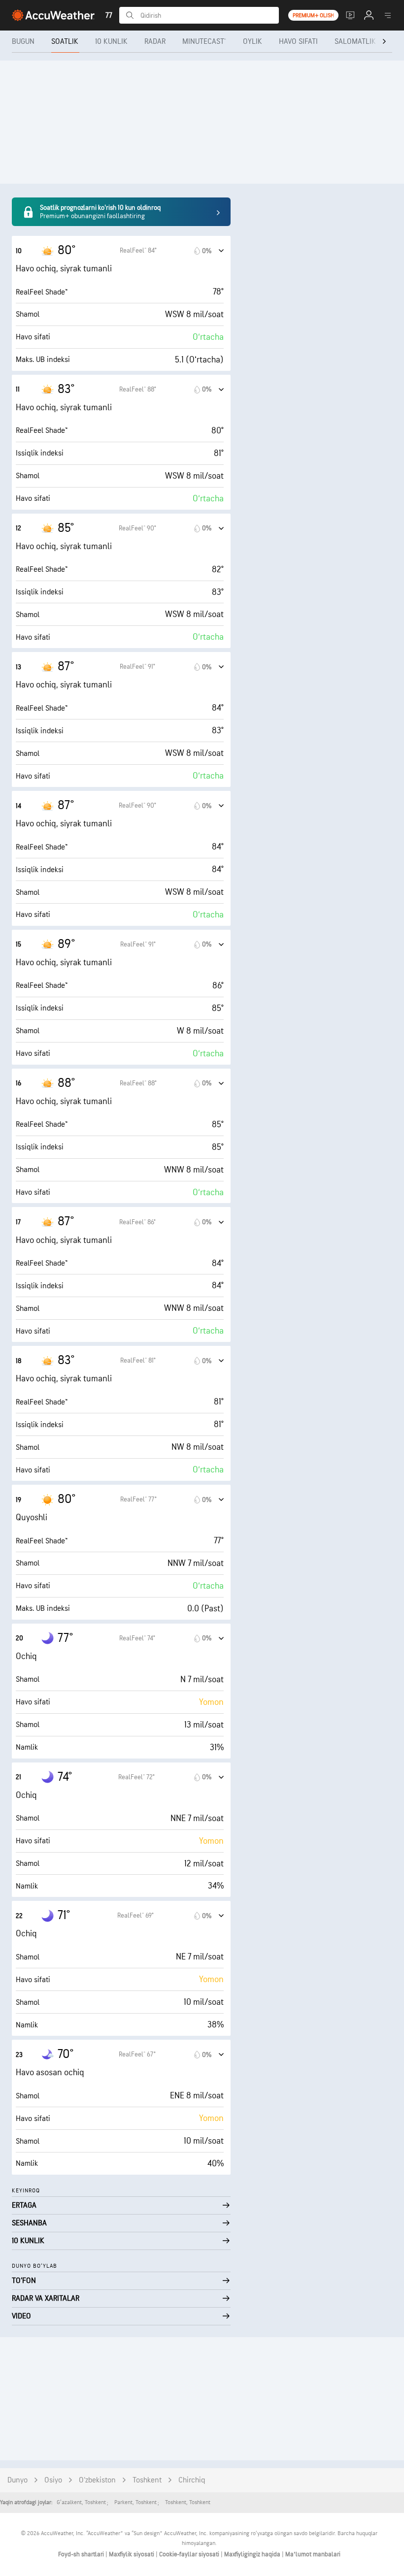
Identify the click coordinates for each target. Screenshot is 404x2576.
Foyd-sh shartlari (82, 2554)
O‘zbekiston (97, 2480)
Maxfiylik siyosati (132, 2554)
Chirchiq (192, 2480)
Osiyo (53, 2480)
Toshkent (147, 2480)
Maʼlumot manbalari (313, 2554)
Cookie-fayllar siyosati (190, 2554)
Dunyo (17, 2480)
